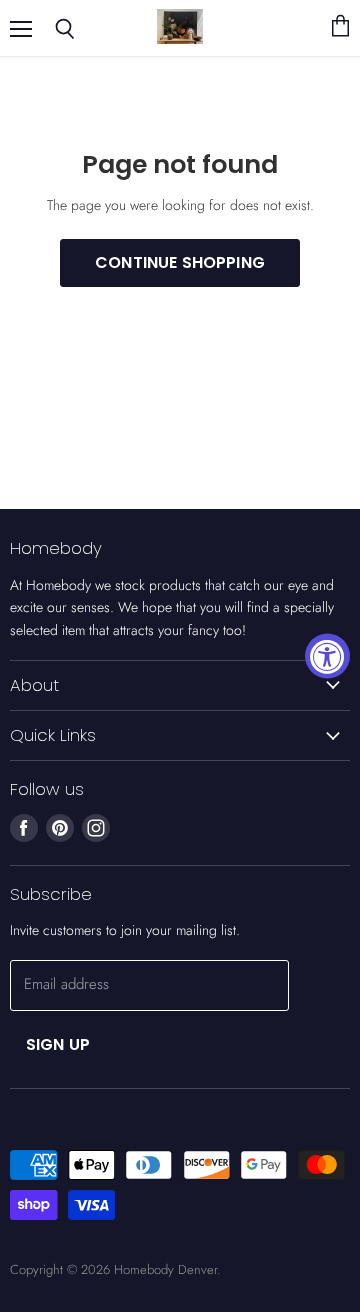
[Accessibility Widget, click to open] (327, 656)
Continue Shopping (180, 262)
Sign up (58, 1044)
